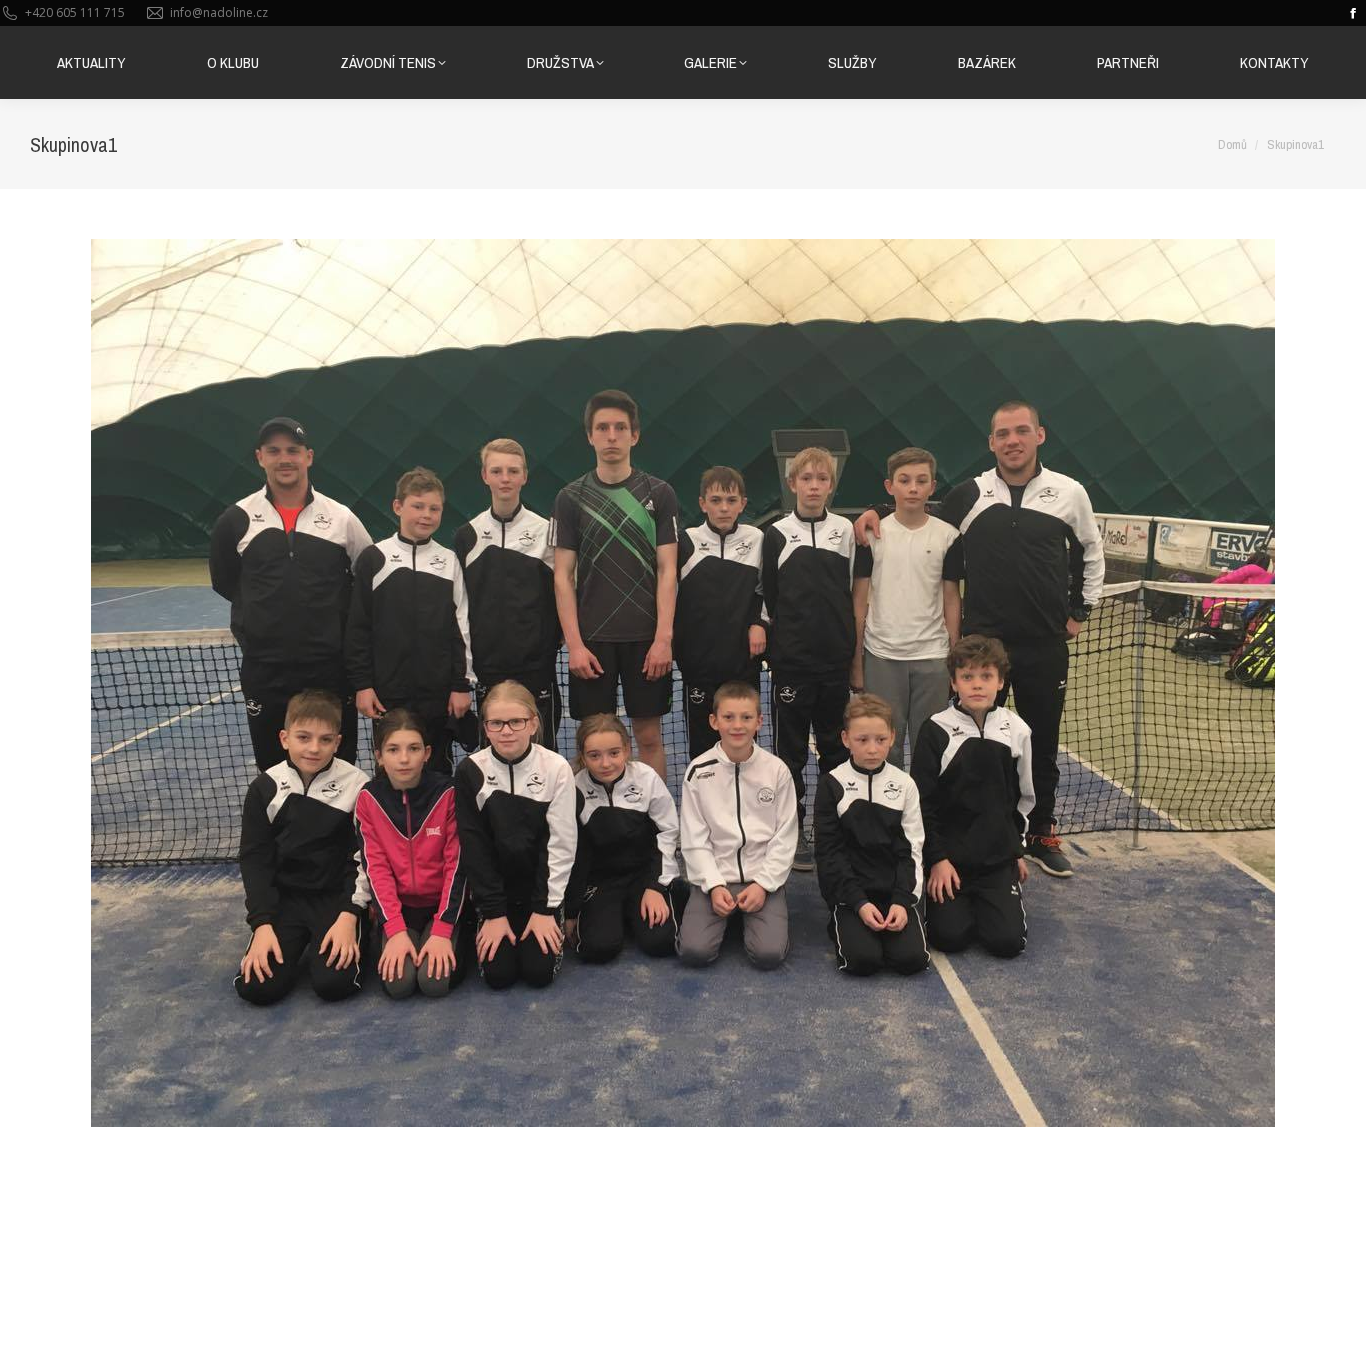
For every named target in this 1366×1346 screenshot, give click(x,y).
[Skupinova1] (683, 683)
